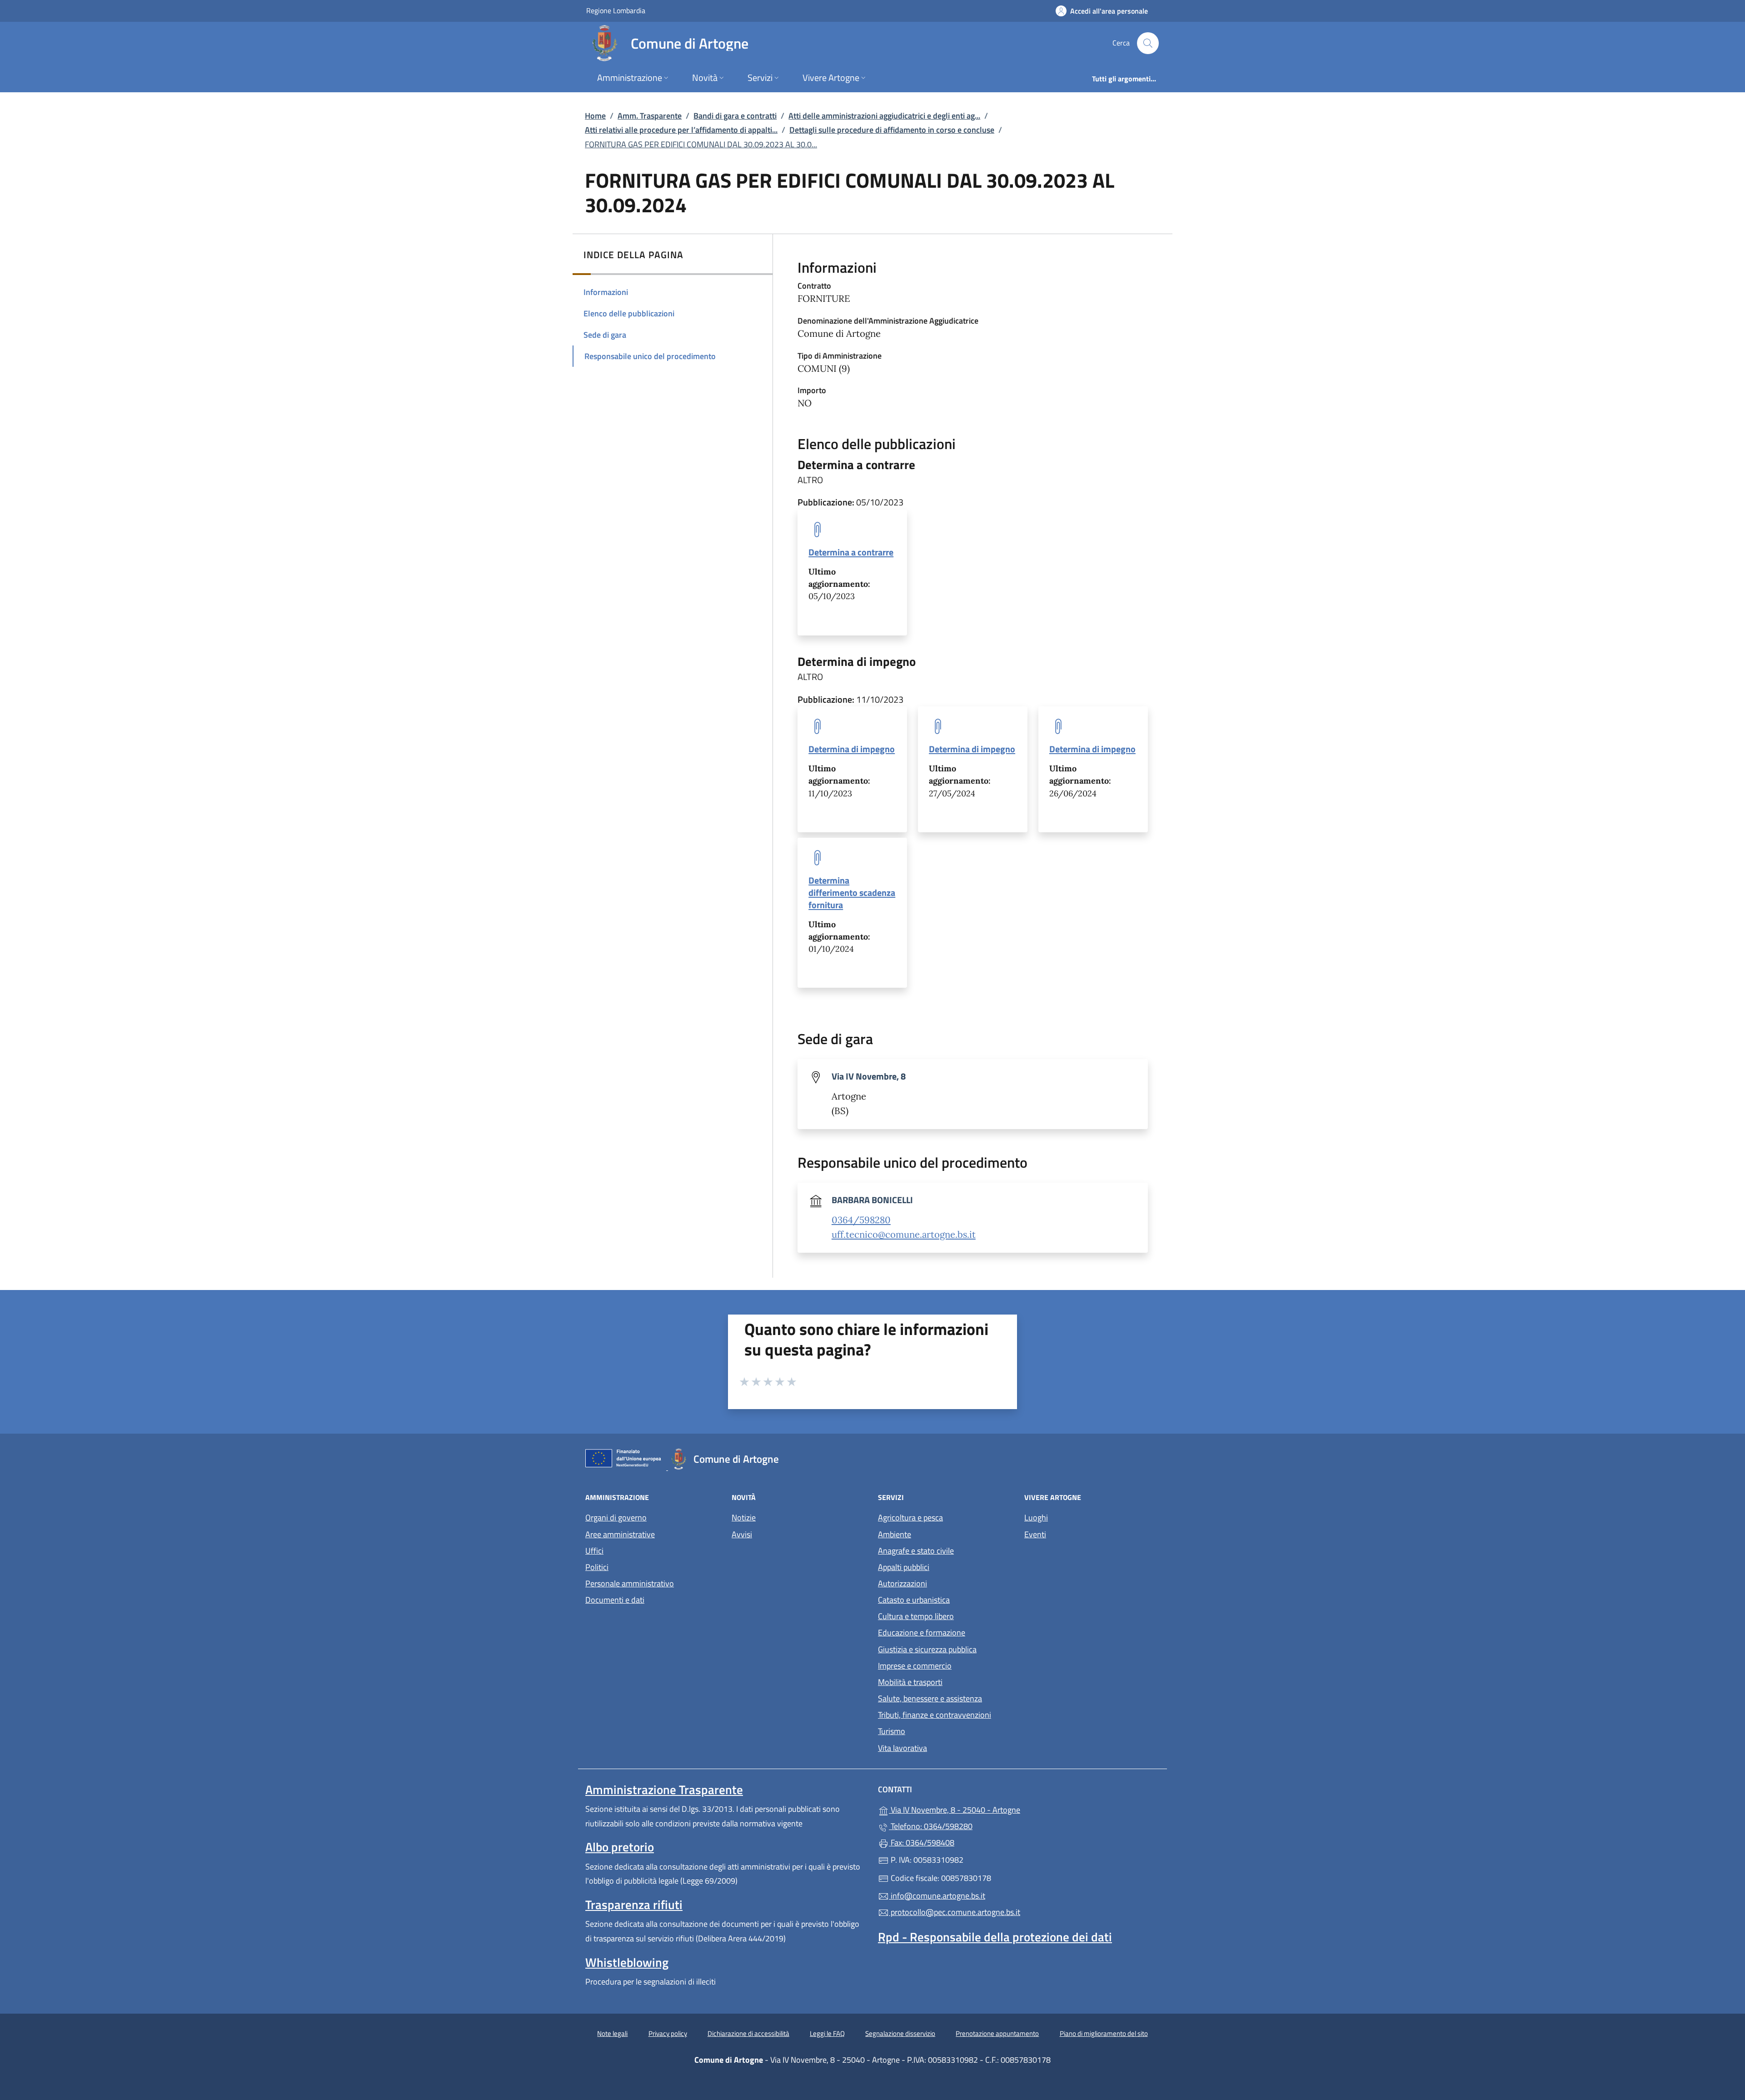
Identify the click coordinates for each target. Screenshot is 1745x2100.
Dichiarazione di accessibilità (748, 2033)
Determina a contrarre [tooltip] (851, 552)
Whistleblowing (627, 1962)
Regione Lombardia (616, 10)
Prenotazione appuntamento (997, 2033)
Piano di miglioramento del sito (1104, 2033)
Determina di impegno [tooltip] (852, 749)
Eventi (1035, 1534)
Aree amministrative (620, 1534)
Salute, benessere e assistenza (930, 1698)
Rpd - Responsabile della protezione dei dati (995, 1937)
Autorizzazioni (902, 1583)
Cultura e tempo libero (916, 1616)
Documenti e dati (615, 1600)
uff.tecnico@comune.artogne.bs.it (904, 1235)
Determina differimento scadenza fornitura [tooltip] (852, 892)
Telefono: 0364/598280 (931, 1826)
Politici (597, 1567)
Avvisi (742, 1534)
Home (595, 116)
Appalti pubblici (904, 1567)
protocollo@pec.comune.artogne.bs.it (955, 1912)
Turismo (892, 1731)
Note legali (612, 2033)
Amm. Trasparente (650, 116)
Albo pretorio (620, 1847)
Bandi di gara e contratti (735, 116)
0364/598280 (861, 1220)
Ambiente (895, 1534)
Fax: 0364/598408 (922, 1842)
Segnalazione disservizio (900, 2033)
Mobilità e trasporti (910, 1682)
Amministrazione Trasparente (664, 1790)
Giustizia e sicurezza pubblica (927, 1649)
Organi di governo (616, 1517)
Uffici (594, 1551)
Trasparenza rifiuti (634, 1905)
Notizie (744, 1517)
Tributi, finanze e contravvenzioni (935, 1715)
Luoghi (1036, 1517)
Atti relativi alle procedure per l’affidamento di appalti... (681, 130)
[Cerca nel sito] (1148, 43)
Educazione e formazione (922, 1632)
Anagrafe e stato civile (916, 1551)
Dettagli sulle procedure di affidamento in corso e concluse (892, 130)
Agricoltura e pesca (910, 1517)
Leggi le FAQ (827, 2033)
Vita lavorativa (902, 1748)
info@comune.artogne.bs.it (937, 1896)
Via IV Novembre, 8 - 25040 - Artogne (996, 1809)
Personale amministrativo (630, 1583)
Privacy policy (668, 2033)
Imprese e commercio (915, 1666)
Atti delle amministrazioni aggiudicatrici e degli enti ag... (884, 116)
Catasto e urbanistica (914, 1600)
